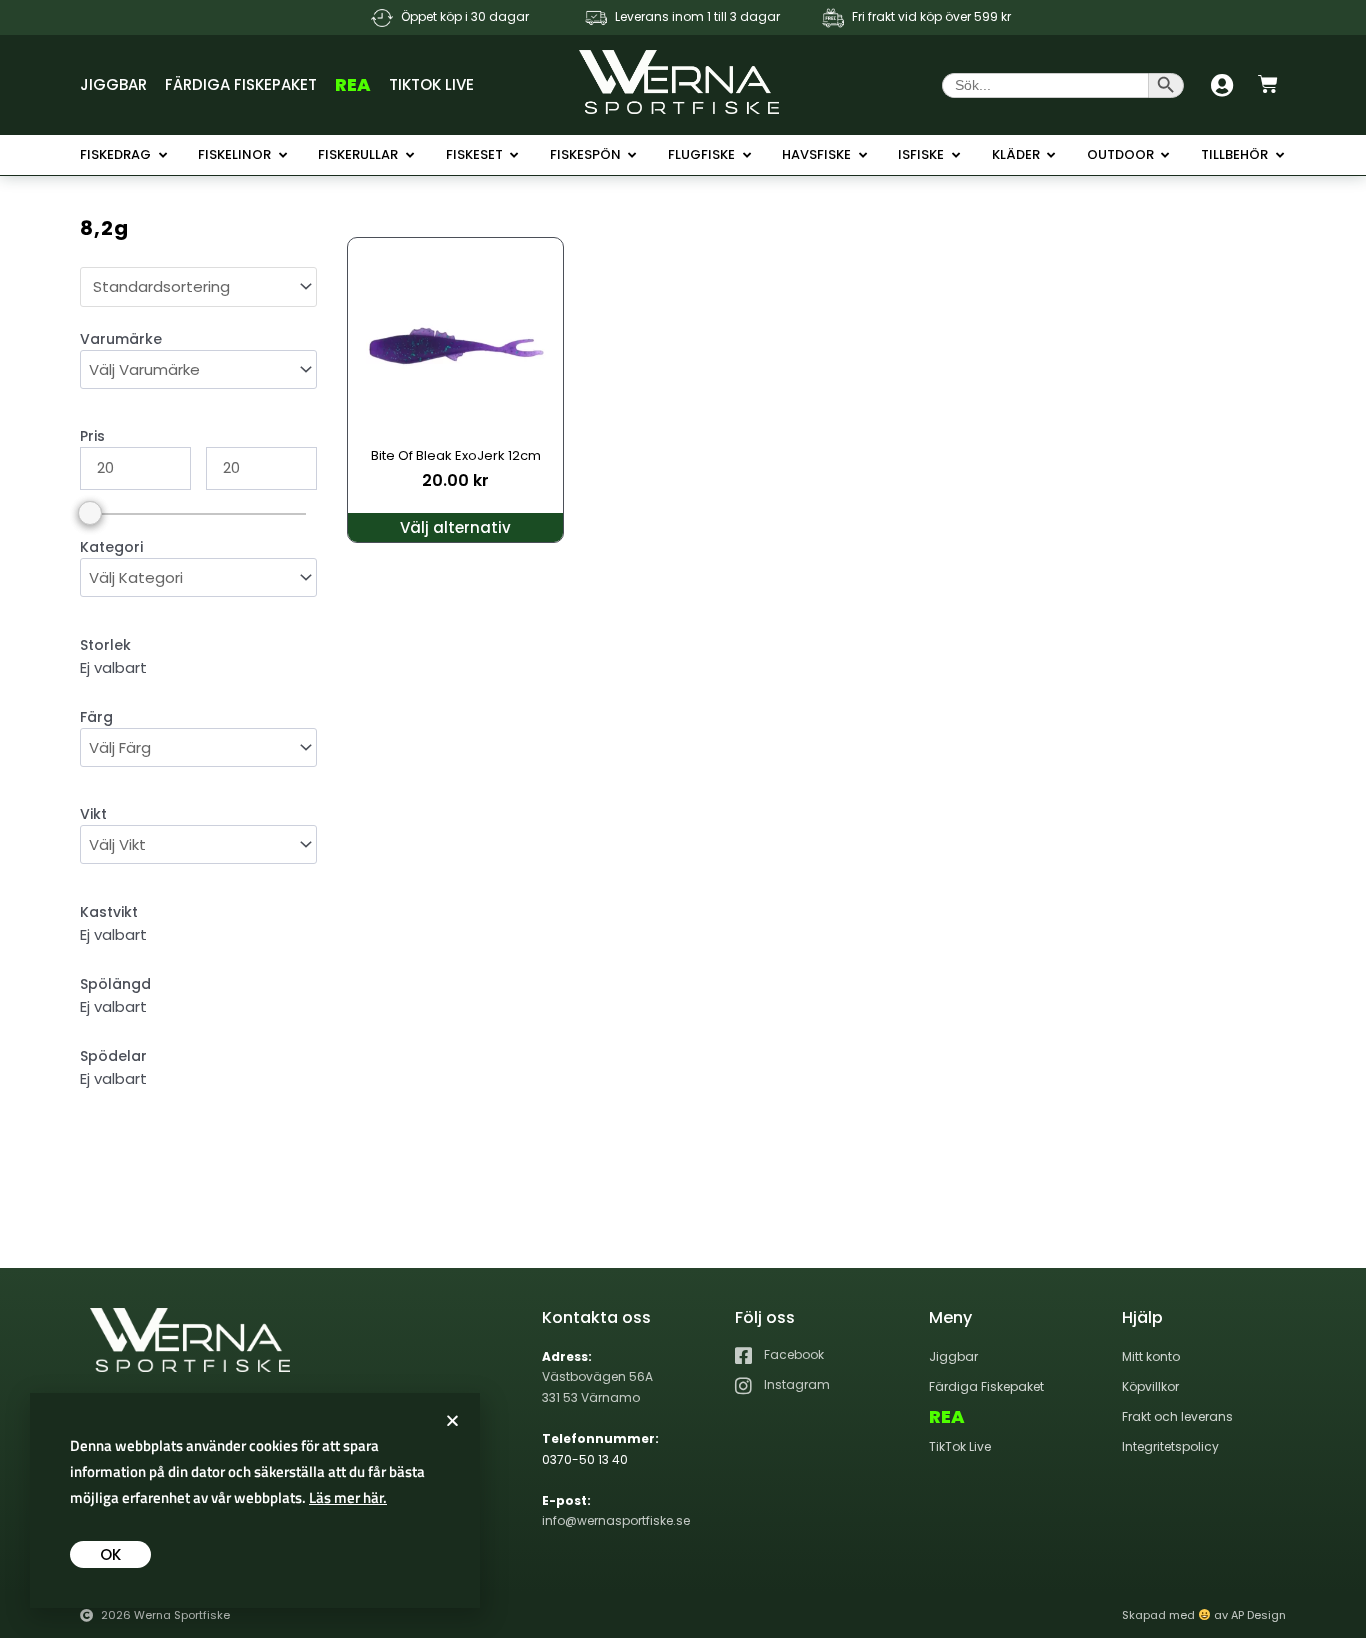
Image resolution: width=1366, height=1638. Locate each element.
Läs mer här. (348, 1497)
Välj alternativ (455, 527)
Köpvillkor (1150, 1386)
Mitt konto (1151, 1356)
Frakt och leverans (1177, 1416)
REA (353, 84)
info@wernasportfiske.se (616, 1520)
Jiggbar (113, 84)
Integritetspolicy (1170, 1446)
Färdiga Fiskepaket (241, 84)
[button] (452, 1420)
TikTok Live (431, 84)
